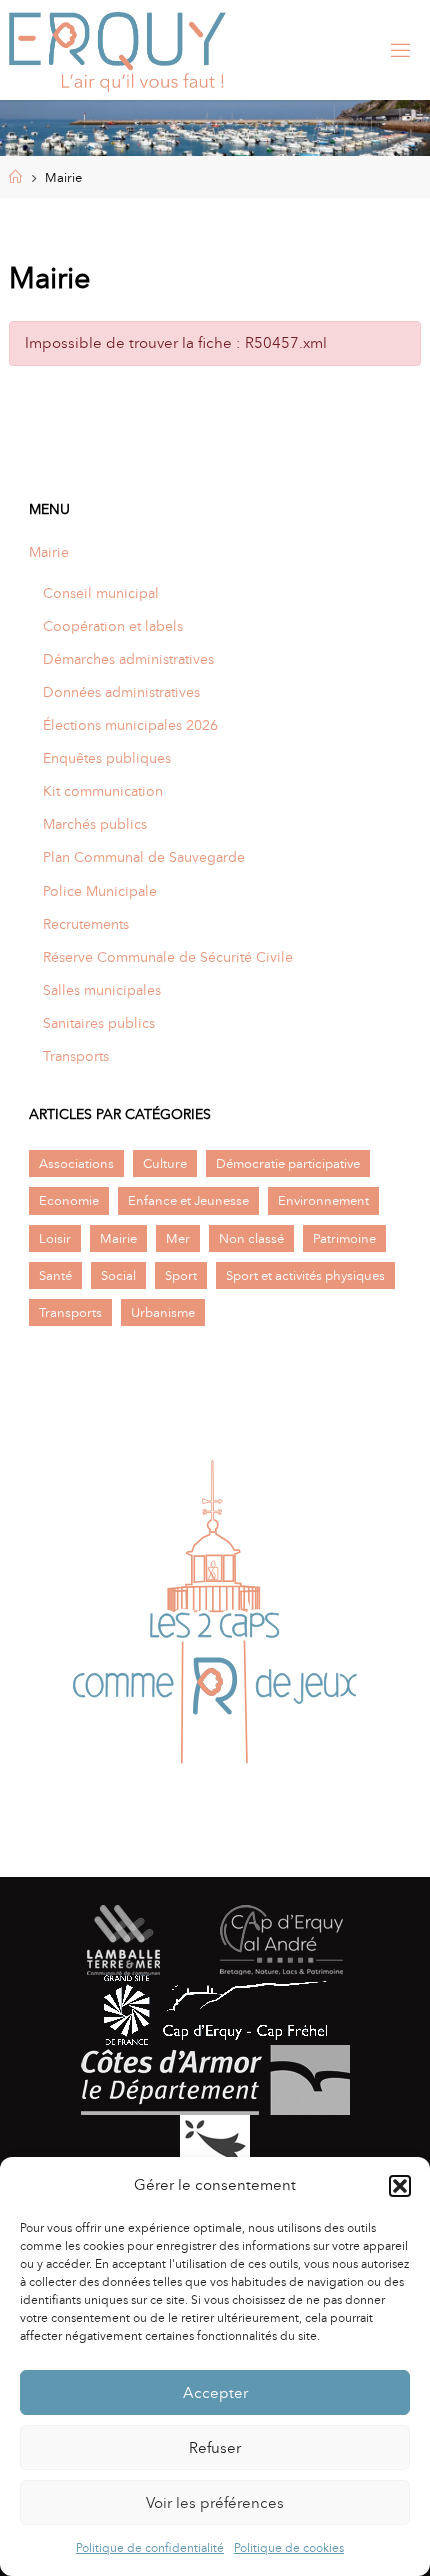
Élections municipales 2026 (130, 725)
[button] (400, 2186)
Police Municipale (100, 891)
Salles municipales (102, 990)
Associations (76, 1163)
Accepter (215, 2393)
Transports (76, 1056)
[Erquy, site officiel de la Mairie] (118, 50)
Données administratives (121, 692)
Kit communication (103, 791)
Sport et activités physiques (305, 1275)
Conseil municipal (101, 593)
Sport (181, 1275)
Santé (55, 1275)
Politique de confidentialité (150, 2548)
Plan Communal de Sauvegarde (144, 857)
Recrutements (86, 924)
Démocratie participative (288, 1163)
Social (118, 1275)
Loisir (55, 1238)
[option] (215, 1618)
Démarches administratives (128, 659)
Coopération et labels (113, 626)
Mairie (49, 552)
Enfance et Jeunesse (188, 1200)
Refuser (215, 2448)
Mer (178, 1238)
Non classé (251, 1238)
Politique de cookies (289, 2548)
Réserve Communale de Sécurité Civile (168, 957)
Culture (165, 1163)
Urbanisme (163, 1312)
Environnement (323, 1200)
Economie (69, 1200)
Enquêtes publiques (107, 758)
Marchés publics (95, 824)
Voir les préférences (215, 2503)
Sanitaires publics (99, 1023)
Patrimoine (344, 1238)
